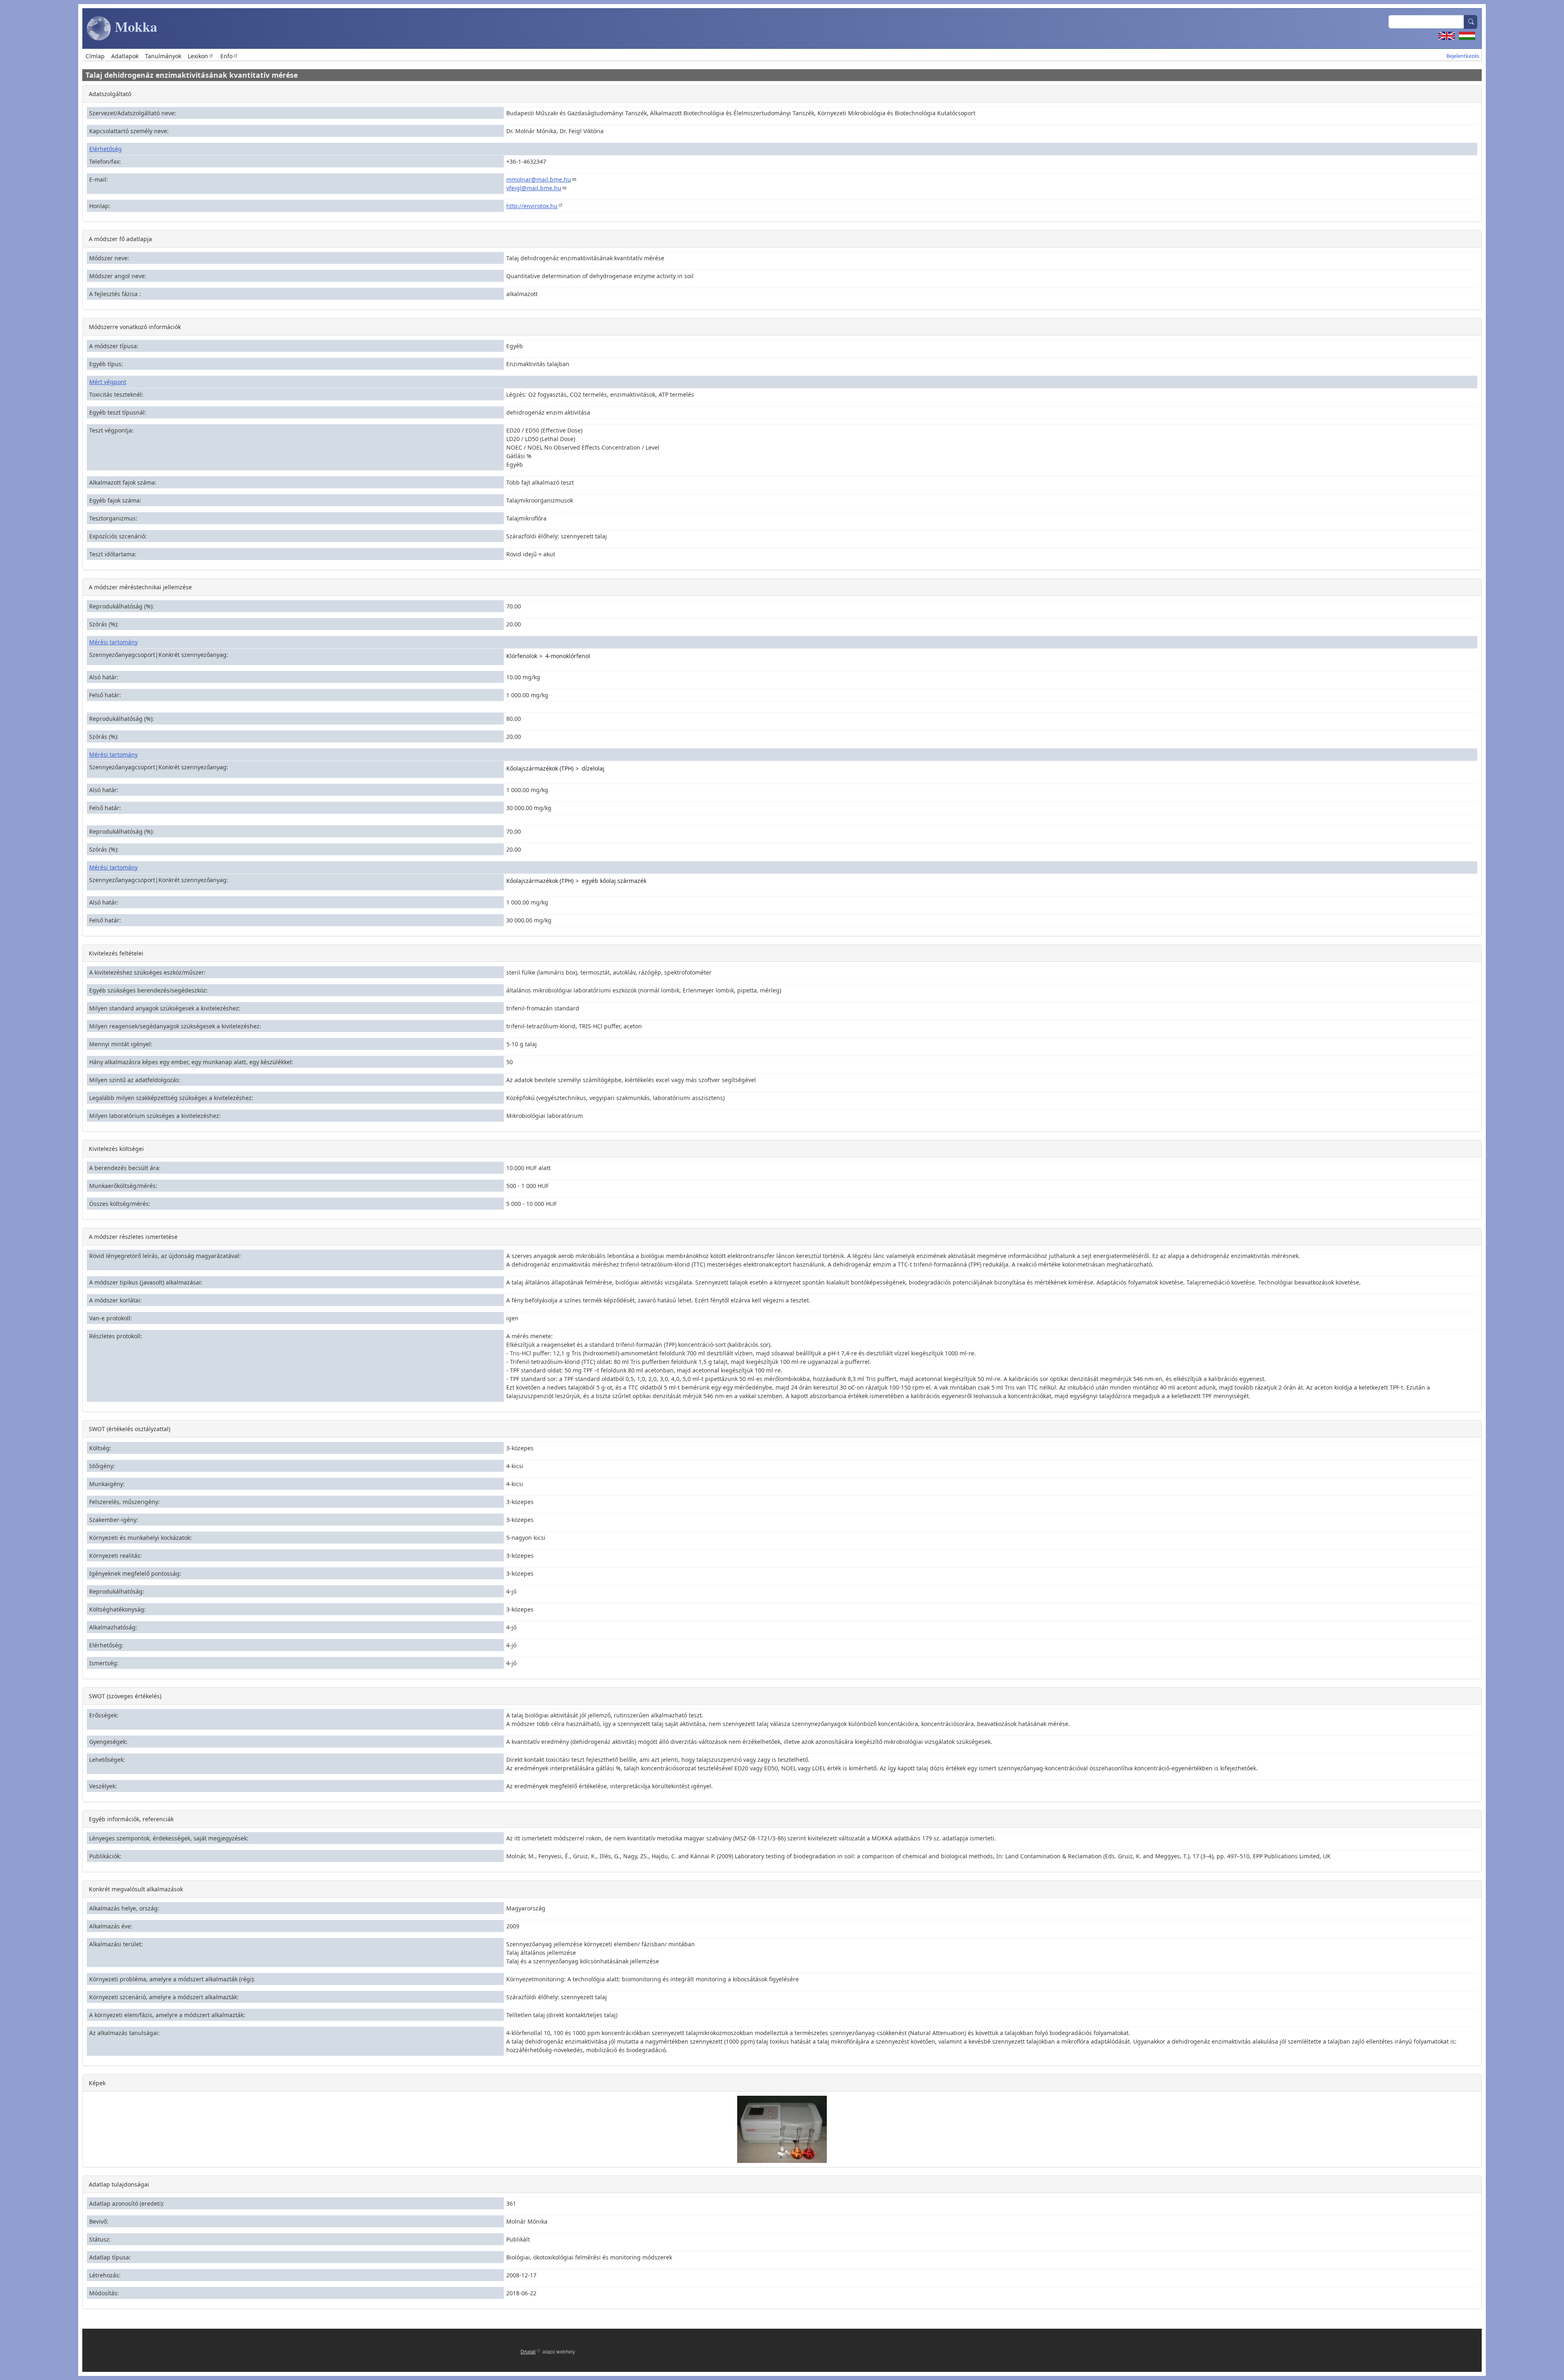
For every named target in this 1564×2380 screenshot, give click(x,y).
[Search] (1471, 22)
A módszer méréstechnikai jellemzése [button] (140, 587)
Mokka (134, 26)
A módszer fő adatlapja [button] (120, 239)
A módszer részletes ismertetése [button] (133, 1237)
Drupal (528, 2351)
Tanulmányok (163, 56)
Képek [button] (97, 2083)
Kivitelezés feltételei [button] (116, 953)
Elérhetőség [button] (105, 149)
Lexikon (198, 56)
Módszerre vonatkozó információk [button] (135, 327)
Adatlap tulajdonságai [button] (119, 2184)
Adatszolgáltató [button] (110, 94)
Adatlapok (125, 56)
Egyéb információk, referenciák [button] (131, 1819)
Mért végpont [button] (108, 382)
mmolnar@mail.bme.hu (539, 179)
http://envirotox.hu (532, 206)
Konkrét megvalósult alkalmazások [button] (136, 1889)
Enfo (226, 56)
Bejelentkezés (1463, 56)
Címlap (95, 56)
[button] (782, 2129)
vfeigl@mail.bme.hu (534, 188)
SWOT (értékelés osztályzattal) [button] (130, 1429)
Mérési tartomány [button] (113, 642)
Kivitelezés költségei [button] (116, 1149)
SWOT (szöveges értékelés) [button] (125, 1696)
